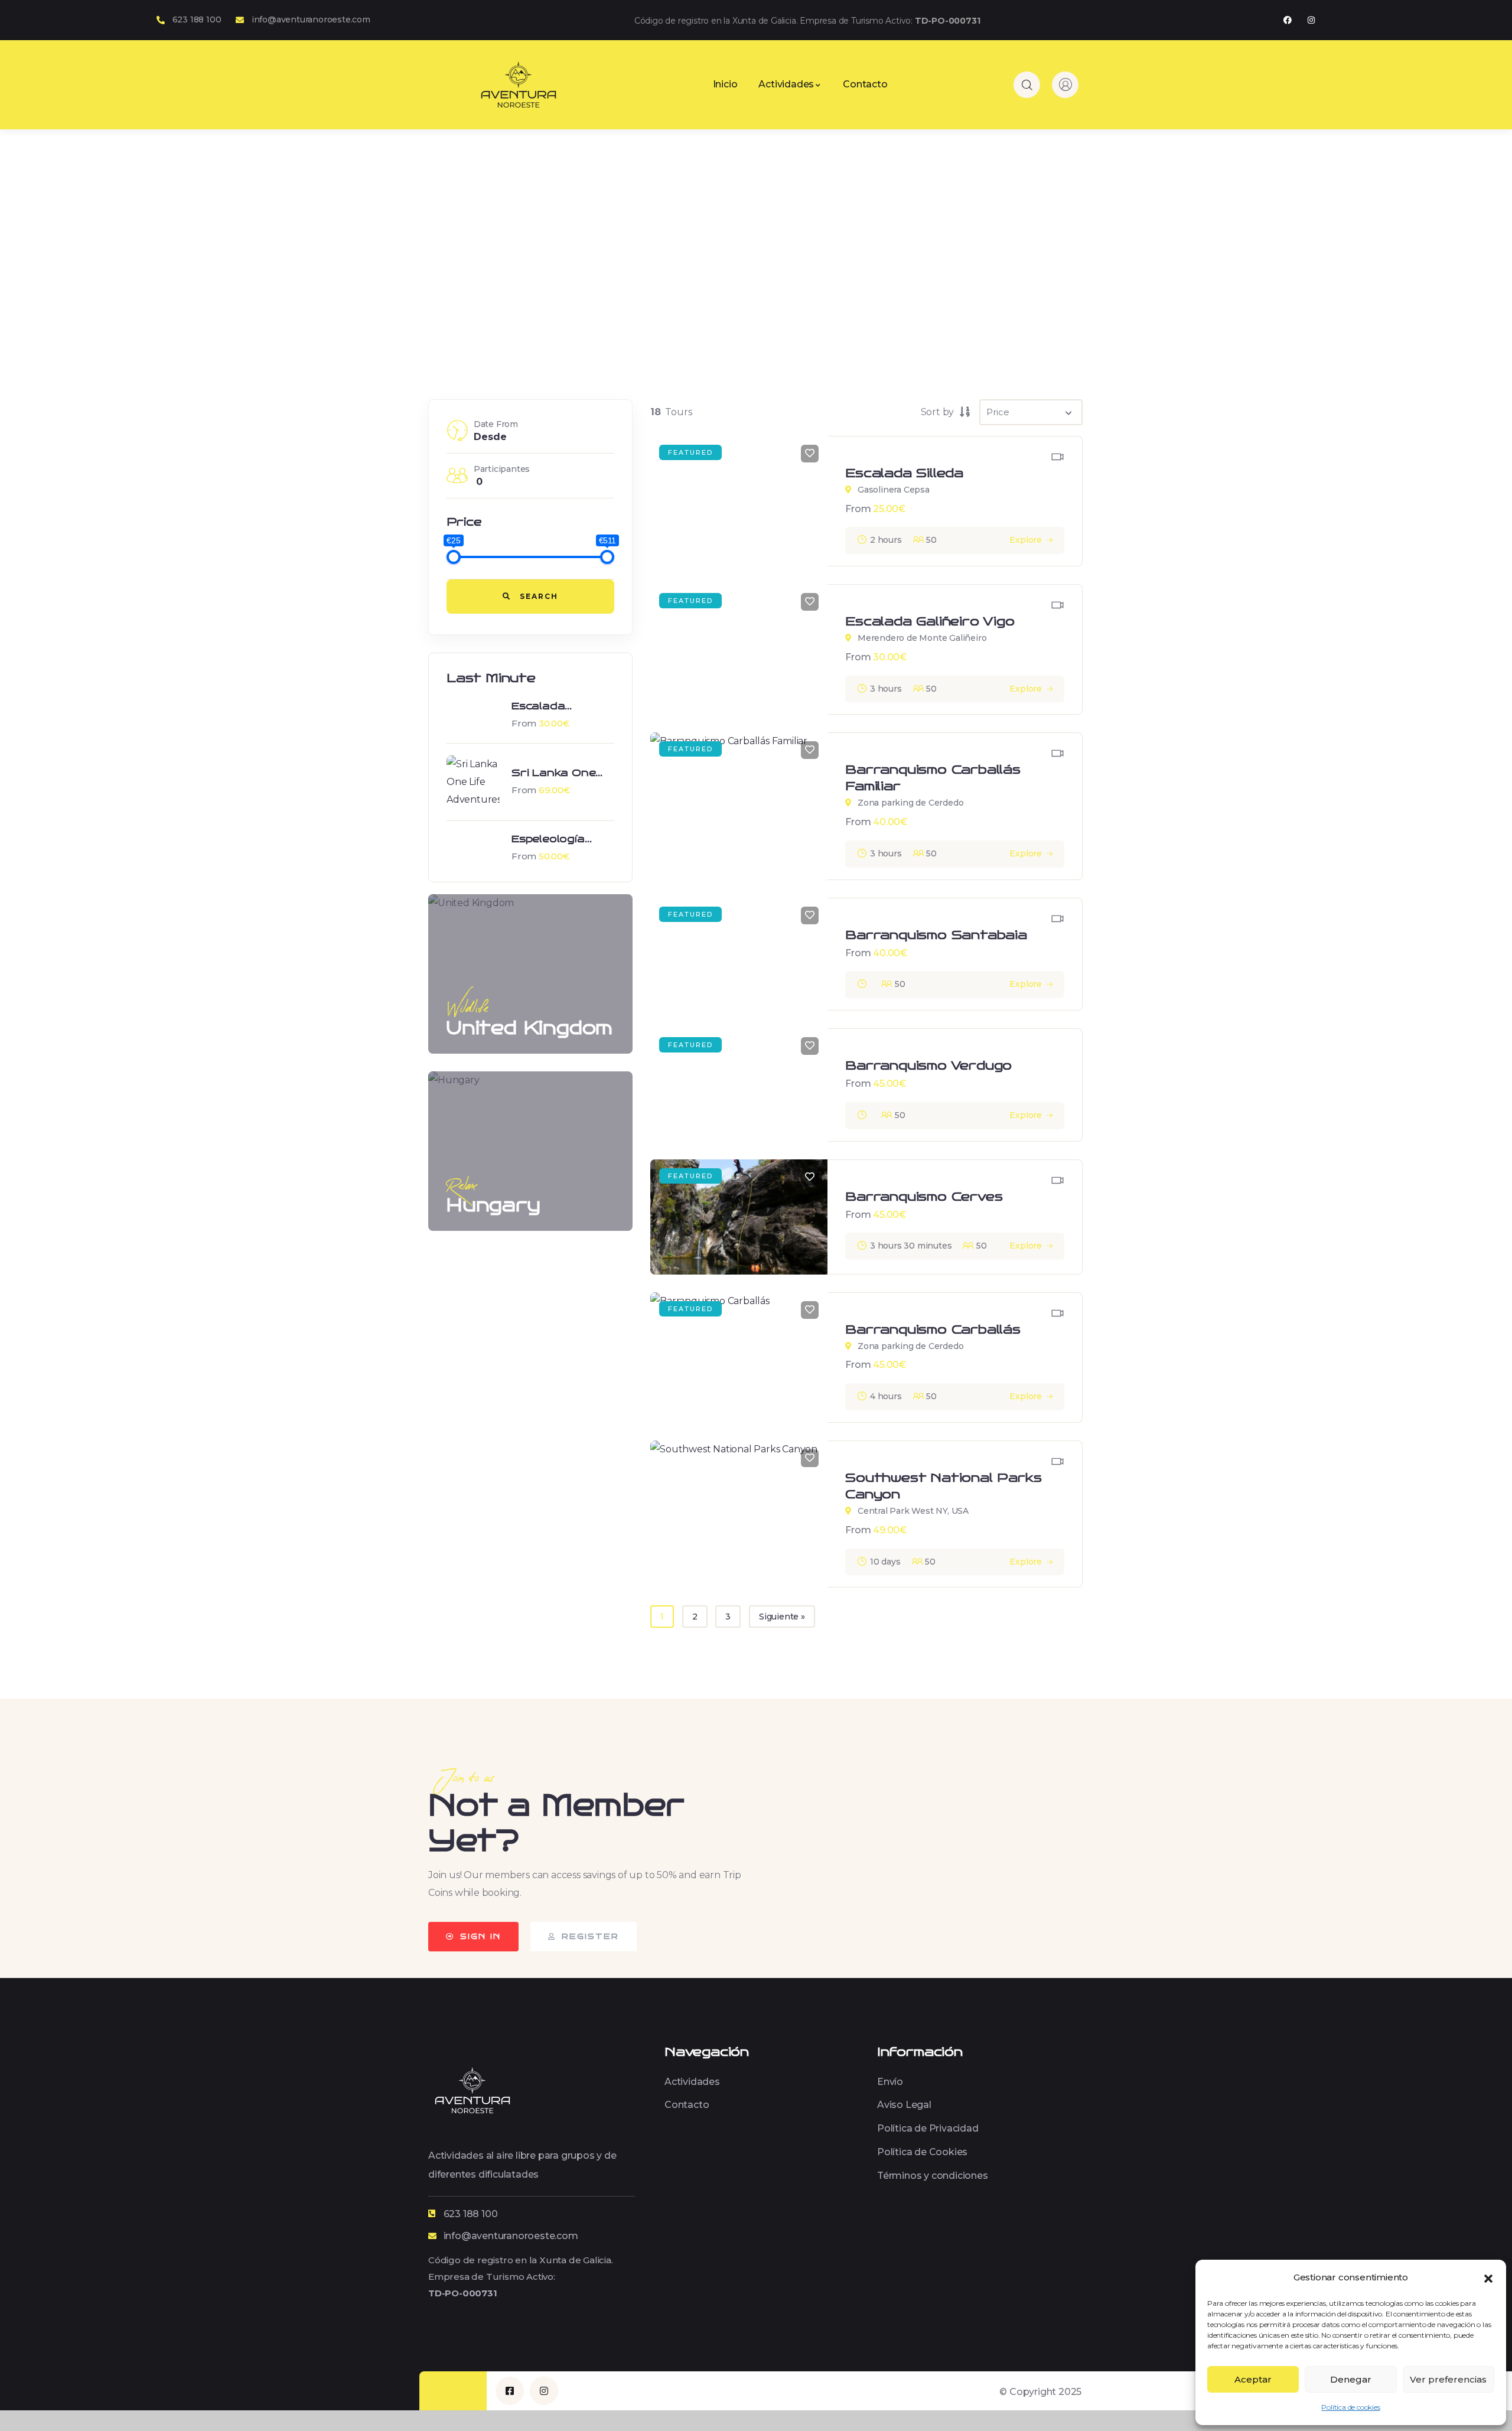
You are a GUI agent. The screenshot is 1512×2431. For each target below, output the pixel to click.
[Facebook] (1287, 20)
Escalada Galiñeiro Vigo (552, 707)
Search (537, 596)
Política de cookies (1350, 2407)
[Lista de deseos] (810, 454)
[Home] (519, 84)
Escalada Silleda (904, 473)
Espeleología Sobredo (548, 840)
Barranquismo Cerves (924, 1197)
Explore (1026, 540)
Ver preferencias (1448, 2379)
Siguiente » (782, 1617)
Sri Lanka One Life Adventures (560, 773)
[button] (1488, 2277)
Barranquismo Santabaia (936, 935)
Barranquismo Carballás (933, 1329)
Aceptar (1253, 2379)
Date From (496, 424)
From (524, 723)
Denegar (1351, 2379)
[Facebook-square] (510, 2391)
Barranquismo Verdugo (928, 1065)
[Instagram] (1311, 20)
